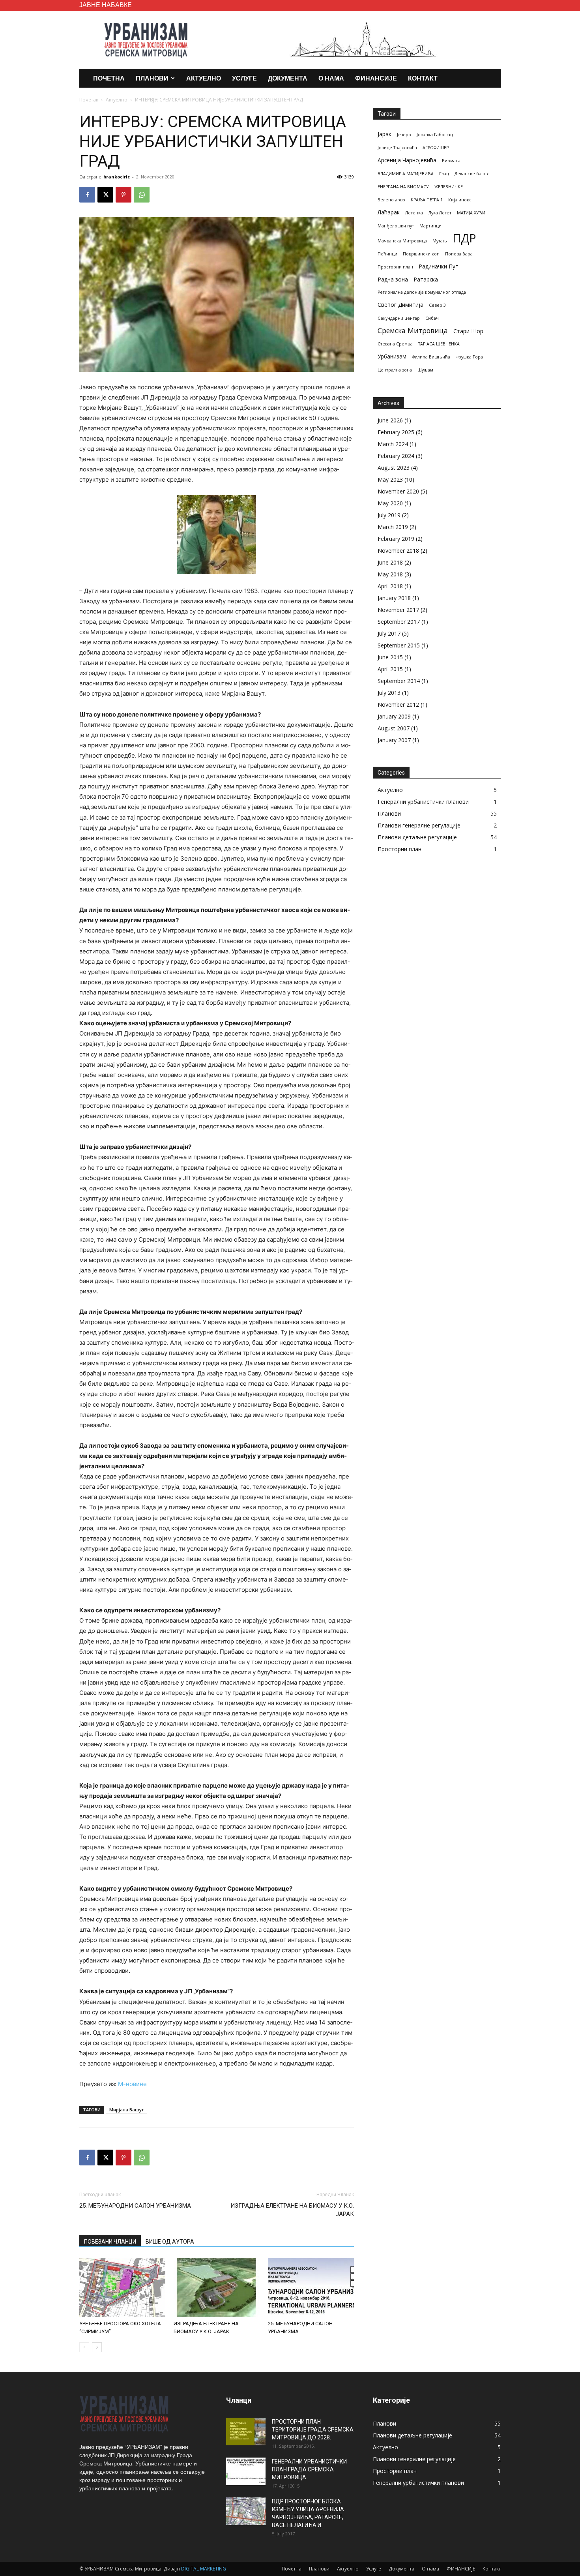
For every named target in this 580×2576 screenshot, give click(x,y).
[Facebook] (87, 195)
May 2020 (390, 503)
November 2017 (398, 610)
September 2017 (399, 622)
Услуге (244, 78)
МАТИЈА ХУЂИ (471, 213)
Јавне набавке (106, 5)
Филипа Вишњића (431, 357)
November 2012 (398, 705)
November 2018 (398, 551)
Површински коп (421, 254)
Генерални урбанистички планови (423, 802)
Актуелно (204, 78)
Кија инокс (460, 200)
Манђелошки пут (396, 226)
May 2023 (390, 479)
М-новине (132, 2084)
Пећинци (387, 254)
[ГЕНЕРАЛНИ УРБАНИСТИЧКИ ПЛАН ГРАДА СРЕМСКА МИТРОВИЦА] (246, 2471)
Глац (444, 174)
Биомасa (451, 161)
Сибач (432, 318)
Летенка (414, 213)
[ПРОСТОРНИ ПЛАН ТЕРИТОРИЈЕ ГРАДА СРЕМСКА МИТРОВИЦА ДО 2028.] (246, 2432)
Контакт (423, 78)
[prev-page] (84, 2347)
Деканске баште (472, 174)
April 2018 (390, 586)
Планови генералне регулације (419, 825)
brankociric (117, 177)
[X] (105, 195)
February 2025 (396, 432)
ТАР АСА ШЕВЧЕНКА (439, 344)
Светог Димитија (400, 305)
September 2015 (399, 645)
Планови (152, 78)
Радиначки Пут (439, 266)
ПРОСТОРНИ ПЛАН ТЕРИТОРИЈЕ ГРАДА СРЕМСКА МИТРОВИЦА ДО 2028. (313, 2430)
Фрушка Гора (469, 357)
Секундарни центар (399, 318)
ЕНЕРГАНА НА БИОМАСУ (403, 187)
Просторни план (395, 267)
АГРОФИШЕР (436, 148)
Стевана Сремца (395, 344)
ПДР (464, 238)
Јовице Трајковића (397, 148)
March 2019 (393, 527)
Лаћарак (389, 212)
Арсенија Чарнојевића (407, 160)
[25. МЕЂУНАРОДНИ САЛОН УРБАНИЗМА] (311, 2287)
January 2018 (394, 598)
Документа (288, 78)
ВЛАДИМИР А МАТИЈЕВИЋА (406, 174)
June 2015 (390, 657)
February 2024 (396, 456)
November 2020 (398, 491)
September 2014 (399, 681)
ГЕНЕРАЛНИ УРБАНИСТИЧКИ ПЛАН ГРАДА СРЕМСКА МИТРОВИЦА (309, 2469)
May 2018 (390, 574)
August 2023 (394, 468)
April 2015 (390, 669)
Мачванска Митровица (402, 241)
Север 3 (437, 305)
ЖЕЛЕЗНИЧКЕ (449, 187)
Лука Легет (440, 213)
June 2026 (390, 420)
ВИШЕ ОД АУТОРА (170, 2242)
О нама (331, 78)
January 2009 (394, 716)
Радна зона (393, 279)
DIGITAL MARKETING (204, 2569)
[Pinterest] (123, 195)
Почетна (109, 78)
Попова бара (459, 254)
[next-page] (97, 2347)
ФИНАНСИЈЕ (376, 78)
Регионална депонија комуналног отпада (422, 292)
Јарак (384, 134)
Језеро (404, 135)
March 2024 (393, 444)
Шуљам (425, 370)
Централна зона (395, 370)
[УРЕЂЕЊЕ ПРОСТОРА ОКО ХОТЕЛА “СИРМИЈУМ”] (122, 2287)
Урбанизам (392, 356)
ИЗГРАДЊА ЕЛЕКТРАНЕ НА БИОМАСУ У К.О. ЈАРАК (292, 2210)
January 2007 (394, 740)
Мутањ (440, 241)
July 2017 (389, 633)
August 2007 (394, 728)
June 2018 (390, 562)
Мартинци (430, 226)
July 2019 (389, 515)
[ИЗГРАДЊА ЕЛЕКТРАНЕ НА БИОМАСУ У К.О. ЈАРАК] (217, 2287)
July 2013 (389, 693)
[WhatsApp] (142, 195)
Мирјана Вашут (126, 2110)
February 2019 (396, 539)
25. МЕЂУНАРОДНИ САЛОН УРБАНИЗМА (135, 2206)
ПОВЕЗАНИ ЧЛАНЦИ (110, 2242)
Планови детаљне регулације (417, 837)
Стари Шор (468, 331)
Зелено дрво (391, 200)
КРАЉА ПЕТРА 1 (427, 200)
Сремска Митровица (413, 331)
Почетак (89, 100)
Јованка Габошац (435, 135)
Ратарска (426, 279)
